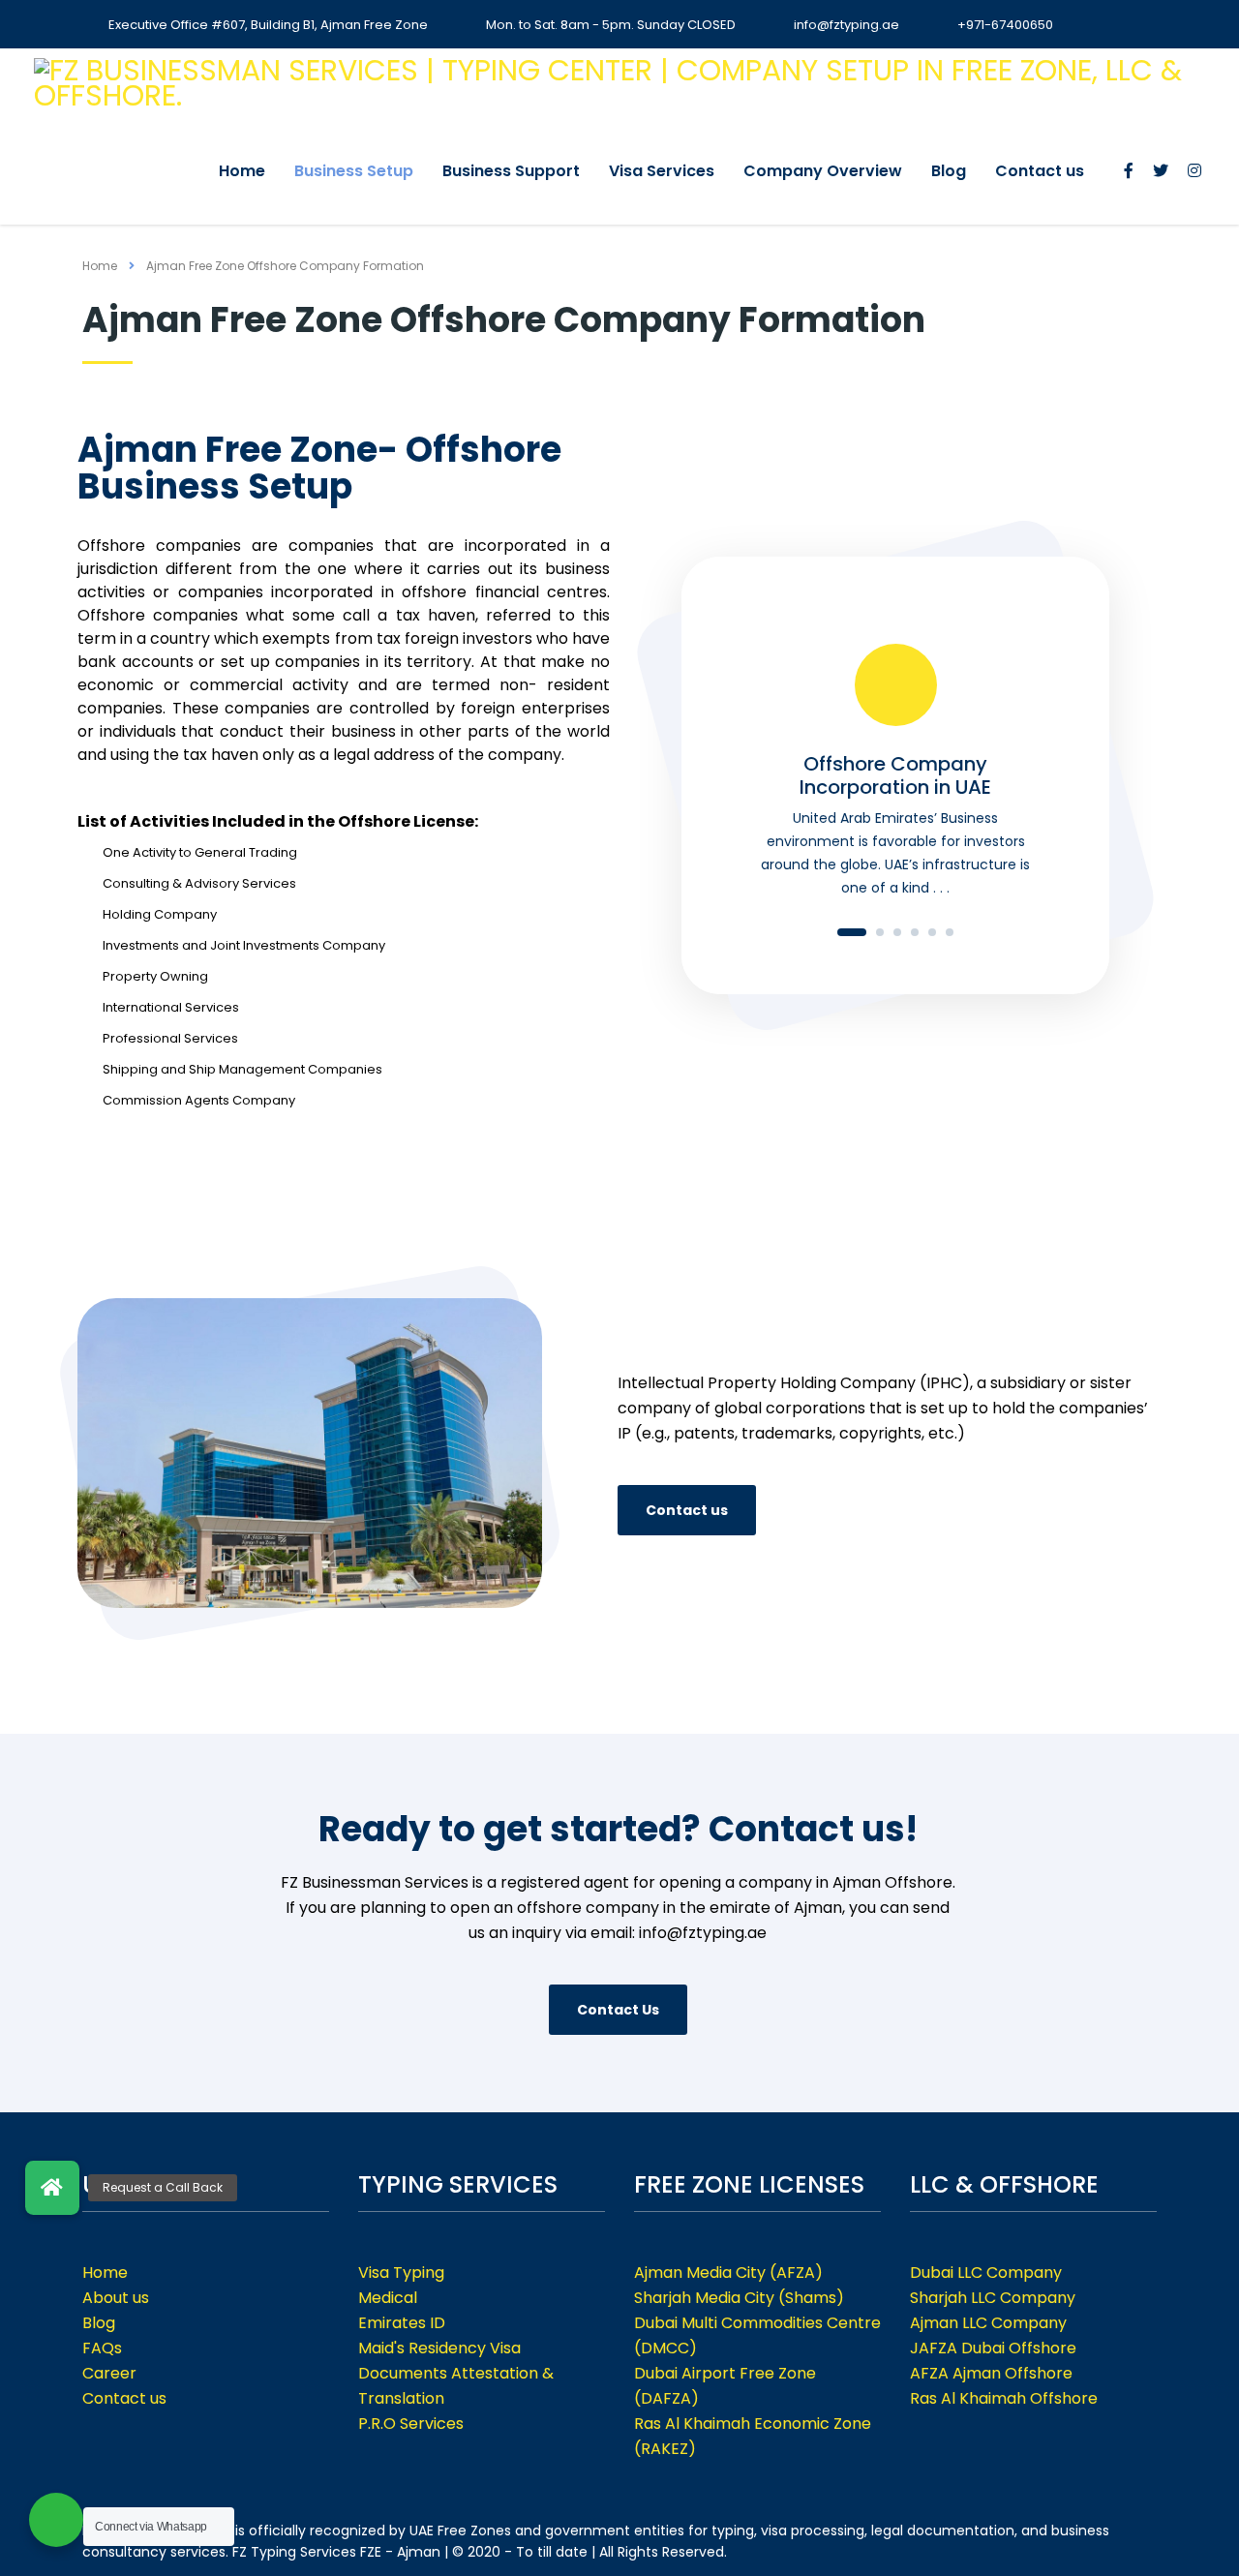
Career (109, 2373)
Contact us (1040, 171)
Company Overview (823, 171)
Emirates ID (402, 2323)
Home (242, 171)
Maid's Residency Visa (439, 2348)
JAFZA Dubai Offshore (993, 2348)
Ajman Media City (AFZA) (728, 2273)
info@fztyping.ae (846, 25)
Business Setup (354, 171)
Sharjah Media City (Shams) (739, 2298)
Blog (949, 171)
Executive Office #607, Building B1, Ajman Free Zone (268, 25)
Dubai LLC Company (986, 2273)
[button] (52, 2188)
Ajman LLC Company (988, 2323)
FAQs (102, 2348)
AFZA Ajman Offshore (991, 2373)
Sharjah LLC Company (993, 2298)
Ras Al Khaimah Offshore (1004, 2398)
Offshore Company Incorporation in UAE (895, 775)
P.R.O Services (411, 2424)
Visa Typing (401, 2273)
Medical (388, 2298)
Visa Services (662, 171)
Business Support (511, 171)
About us (116, 2298)
